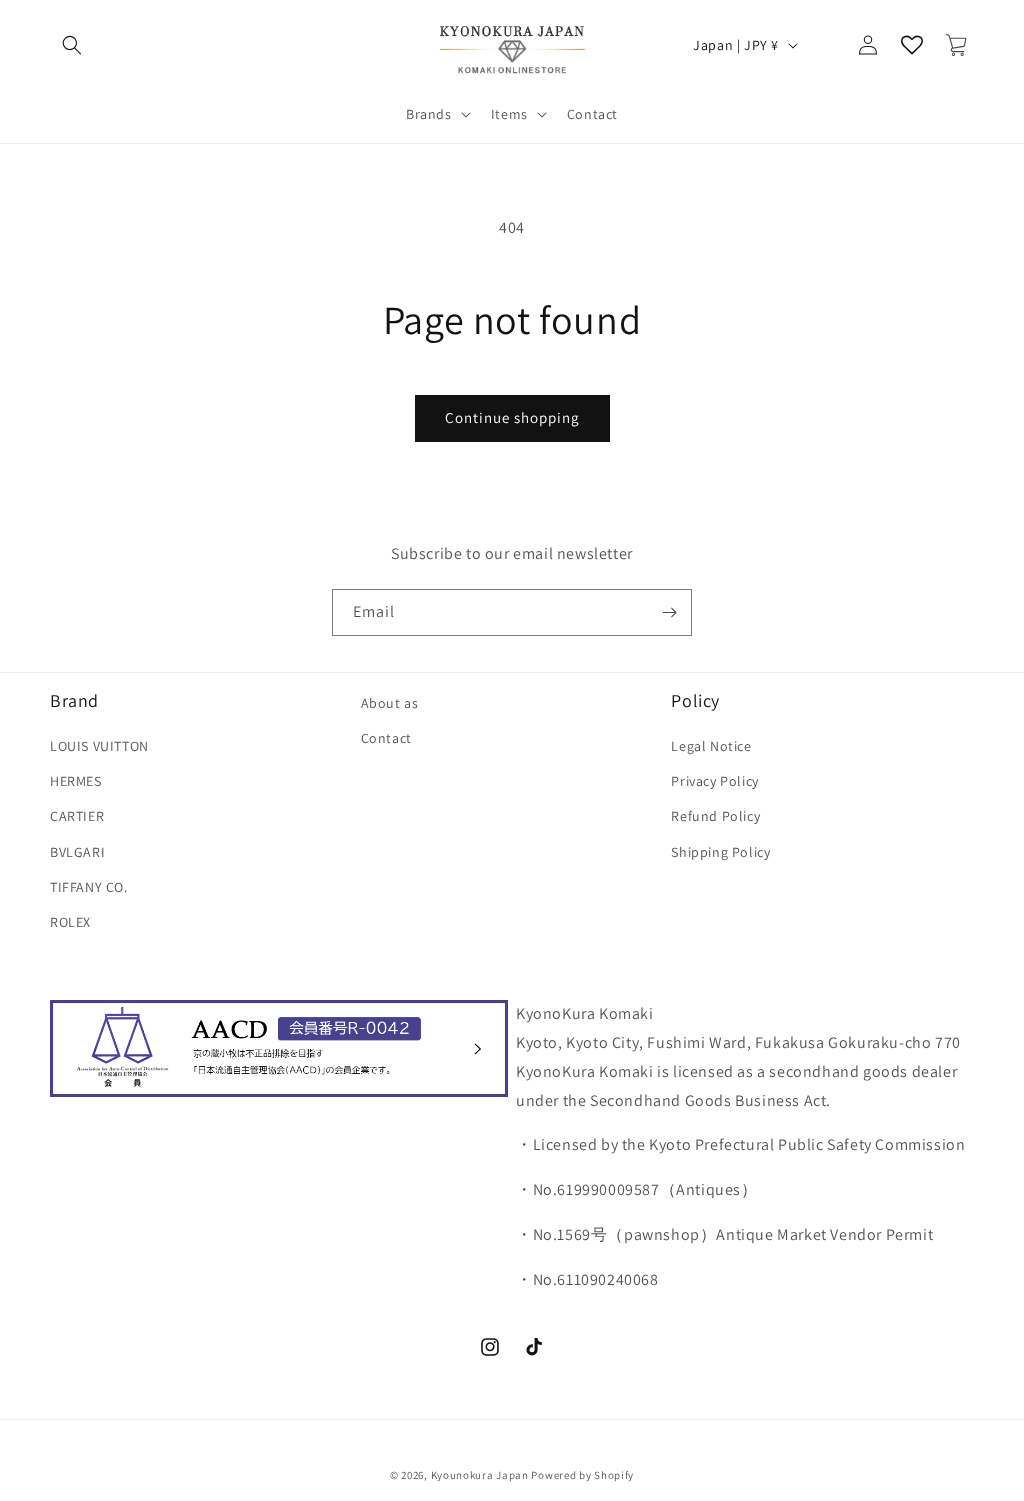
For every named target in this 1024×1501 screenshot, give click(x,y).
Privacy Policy (714, 781)
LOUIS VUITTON (99, 746)
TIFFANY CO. (89, 887)
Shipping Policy (720, 852)
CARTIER (77, 816)
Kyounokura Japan (480, 1475)
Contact (386, 738)
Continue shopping (512, 417)
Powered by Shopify (582, 1475)
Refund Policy (715, 816)
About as (390, 703)
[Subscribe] (669, 612)
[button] (72, 45)
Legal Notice (711, 746)
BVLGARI (77, 852)
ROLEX (70, 922)
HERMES (76, 781)
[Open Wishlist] (912, 45)
